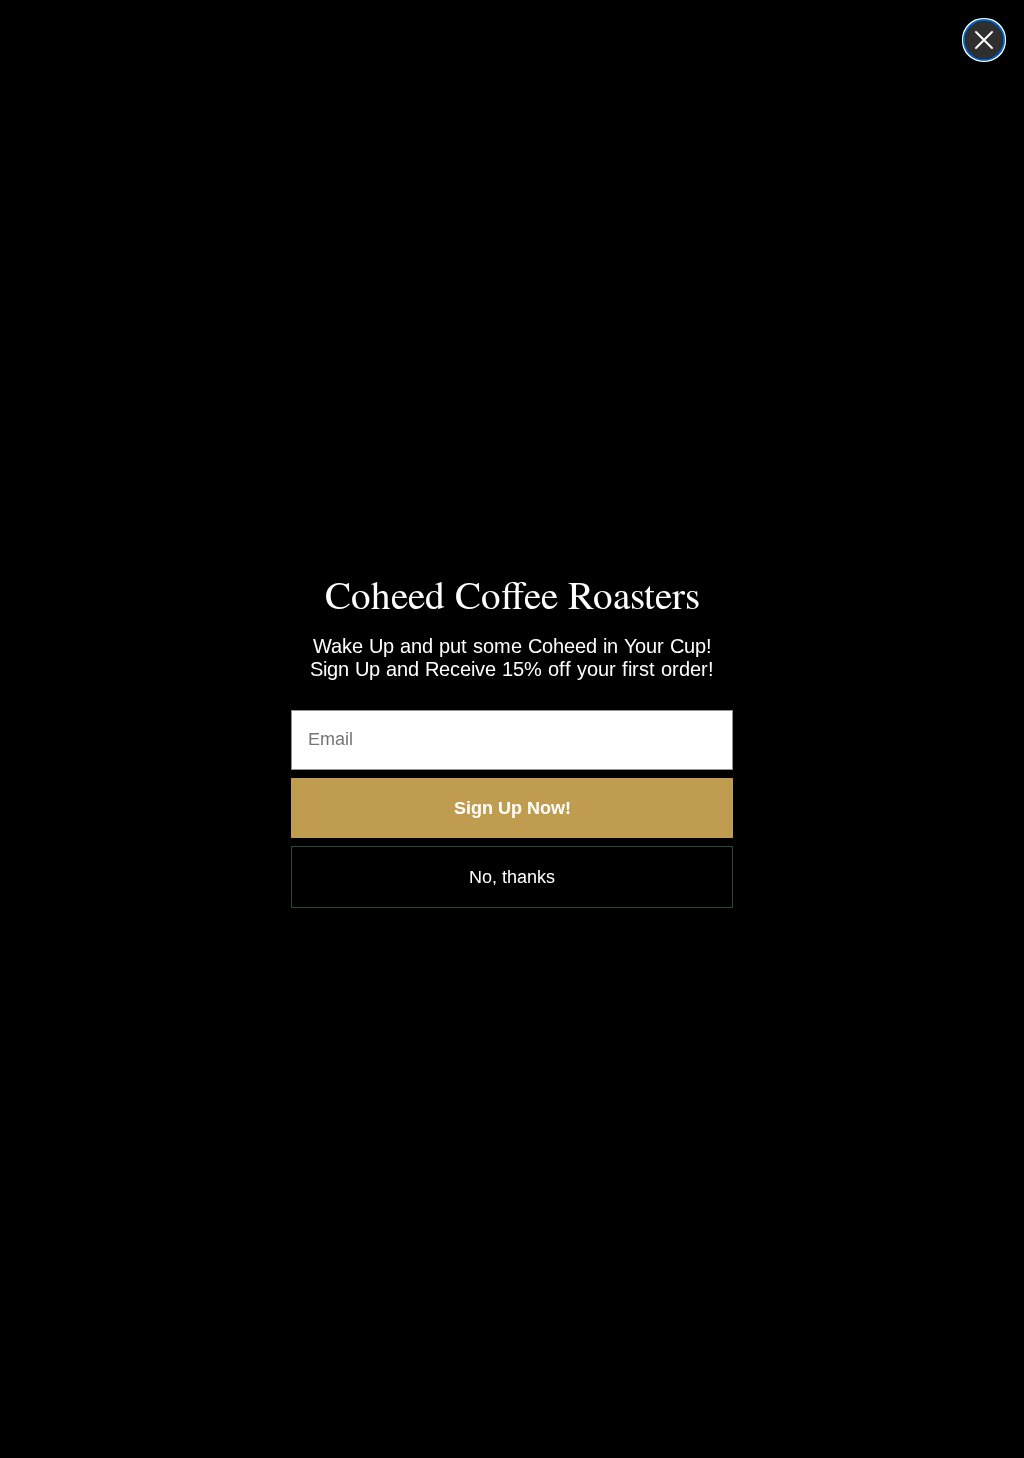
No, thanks (512, 877)
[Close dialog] (984, 40)
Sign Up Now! (512, 808)
